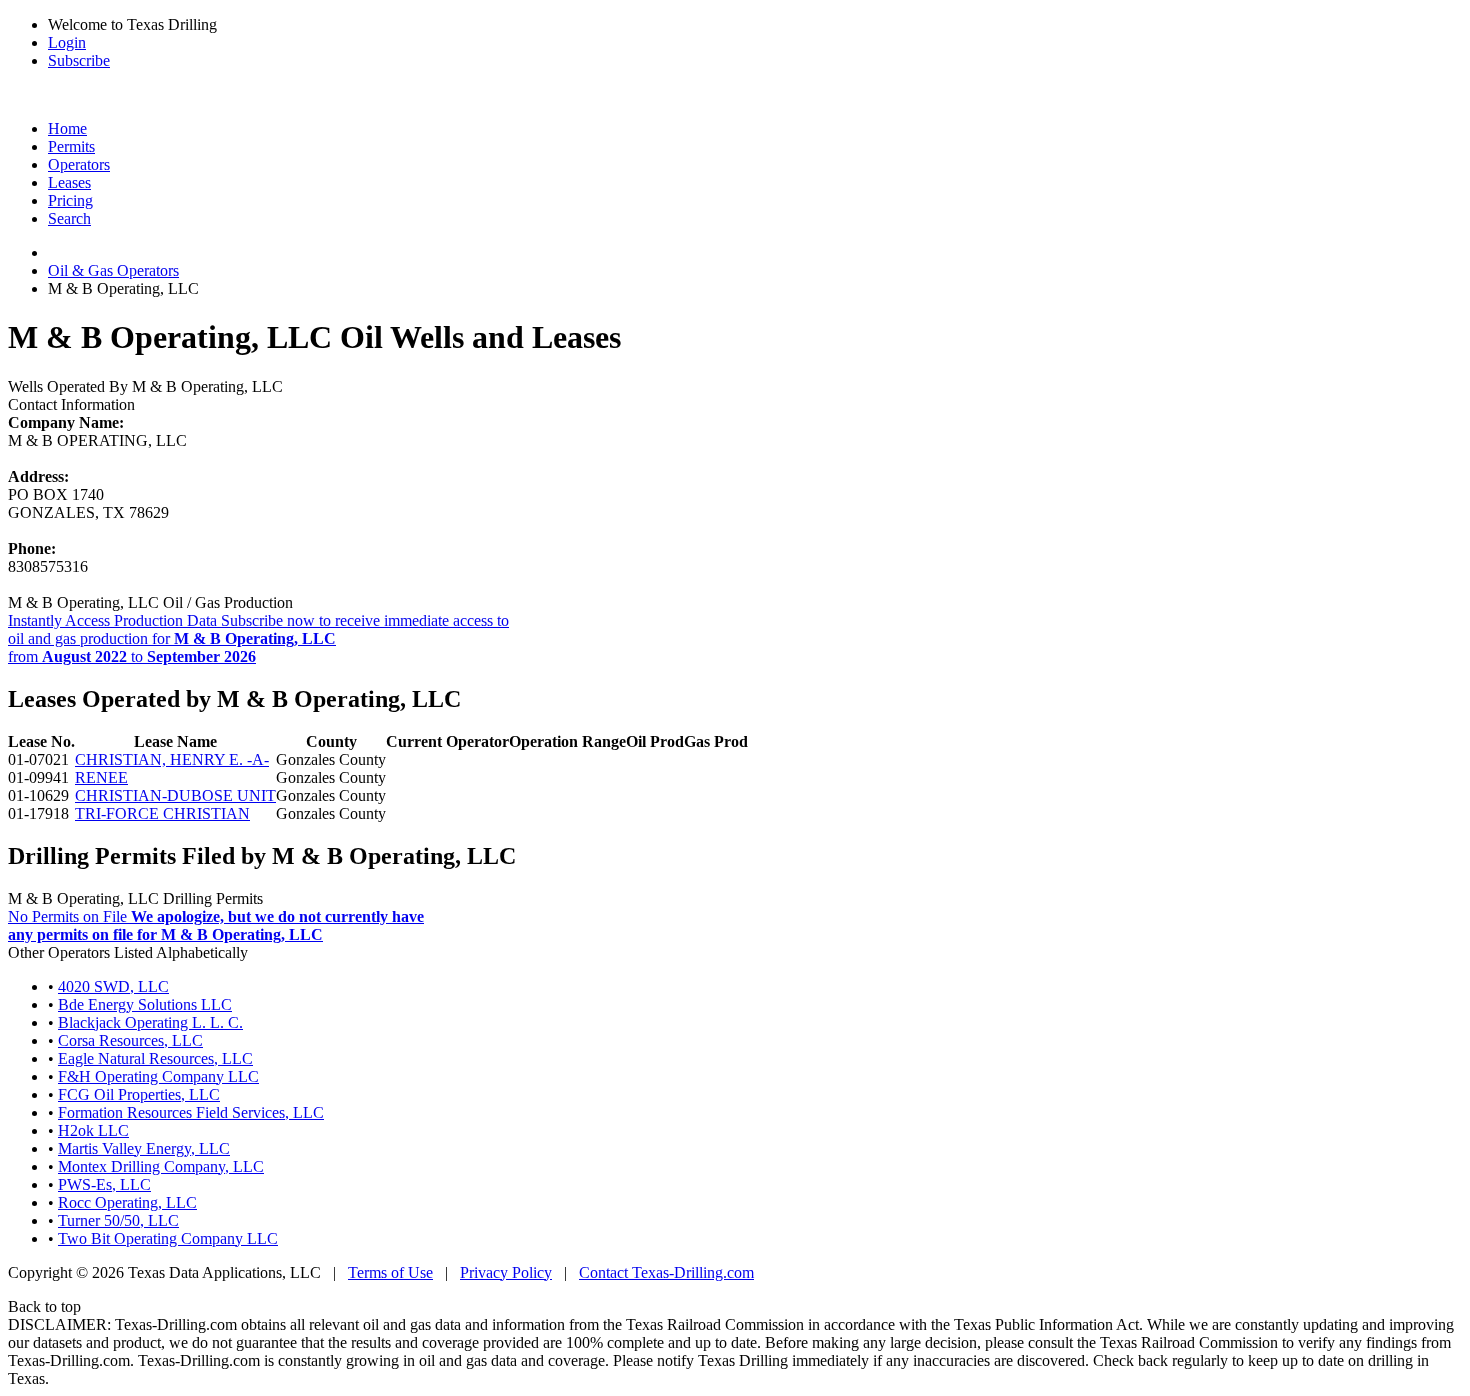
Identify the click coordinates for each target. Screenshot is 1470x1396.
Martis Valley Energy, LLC (144, 1148)
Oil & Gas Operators (113, 270)
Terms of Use (390, 1272)
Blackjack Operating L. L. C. (150, 1022)
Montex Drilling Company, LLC (161, 1166)
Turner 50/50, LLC (118, 1220)
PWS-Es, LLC (104, 1184)
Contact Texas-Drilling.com (666, 1272)
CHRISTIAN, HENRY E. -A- (172, 759)
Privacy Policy (506, 1272)
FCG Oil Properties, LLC (139, 1094)
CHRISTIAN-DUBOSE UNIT (175, 795)
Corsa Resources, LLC (130, 1040)
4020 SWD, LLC (113, 986)
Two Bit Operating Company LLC (168, 1238)
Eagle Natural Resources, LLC (155, 1058)
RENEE (101, 777)
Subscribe (79, 60)
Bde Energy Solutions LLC (145, 1004)
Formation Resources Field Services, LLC (191, 1112)
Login (67, 42)
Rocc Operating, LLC (127, 1202)
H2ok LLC (93, 1130)
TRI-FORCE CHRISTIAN (162, 813)
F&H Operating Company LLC (158, 1076)
